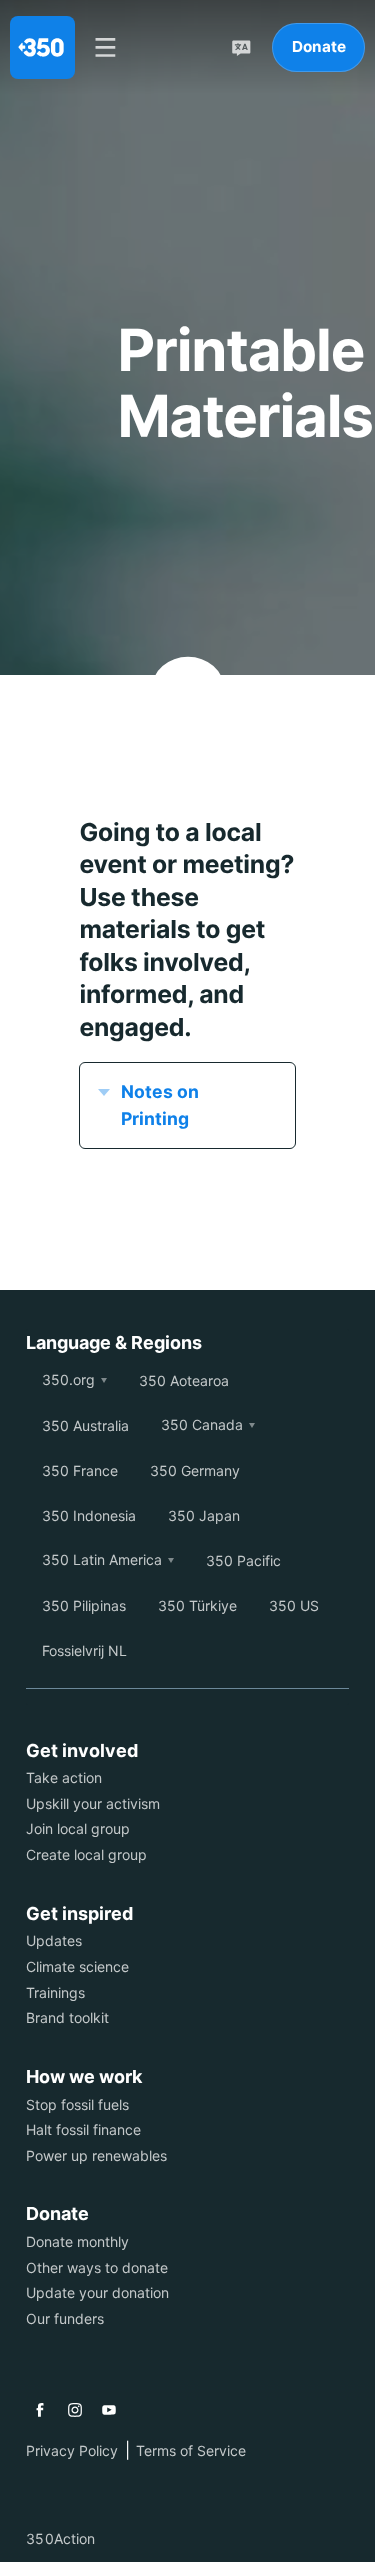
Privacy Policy (72, 2450)
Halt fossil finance (83, 2129)
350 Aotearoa (184, 1380)
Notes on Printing (160, 1104)
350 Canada (202, 1424)
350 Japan (204, 1515)
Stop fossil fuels (77, 2104)
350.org (68, 1379)
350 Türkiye (197, 1605)
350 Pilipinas (84, 1605)
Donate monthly (77, 2241)
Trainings (55, 1992)
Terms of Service (191, 2450)
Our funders (65, 2318)
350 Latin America (102, 1559)
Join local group (78, 1828)
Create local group (86, 1854)
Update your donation (97, 2292)
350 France (80, 1470)
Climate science (77, 1966)
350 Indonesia (89, 1515)
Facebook (40, 2410)
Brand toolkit (67, 2017)
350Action (60, 2538)
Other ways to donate (97, 2267)
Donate (319, 46)
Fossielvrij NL (84, 1650)
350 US (294, 1605)
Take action (64, 1777)
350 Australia (85, 1425)
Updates (54, 1940)
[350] (42, 47)
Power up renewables (96, 2155)
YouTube (109, 2410)
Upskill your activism (93, 1803)
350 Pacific (243, 1560)
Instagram (75, 2410)
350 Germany (195, 1470)
